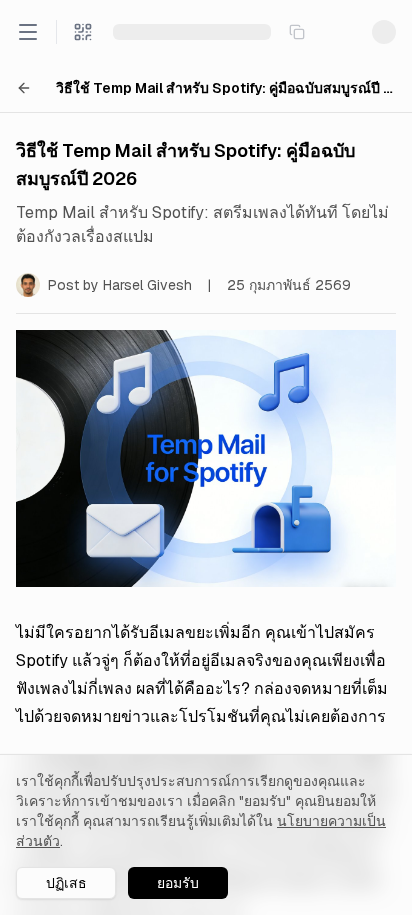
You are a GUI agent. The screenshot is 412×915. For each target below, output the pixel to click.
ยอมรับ (178, 883)
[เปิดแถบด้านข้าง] (28, 32)
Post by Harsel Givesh (120, 285)
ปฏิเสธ (66, 883)
